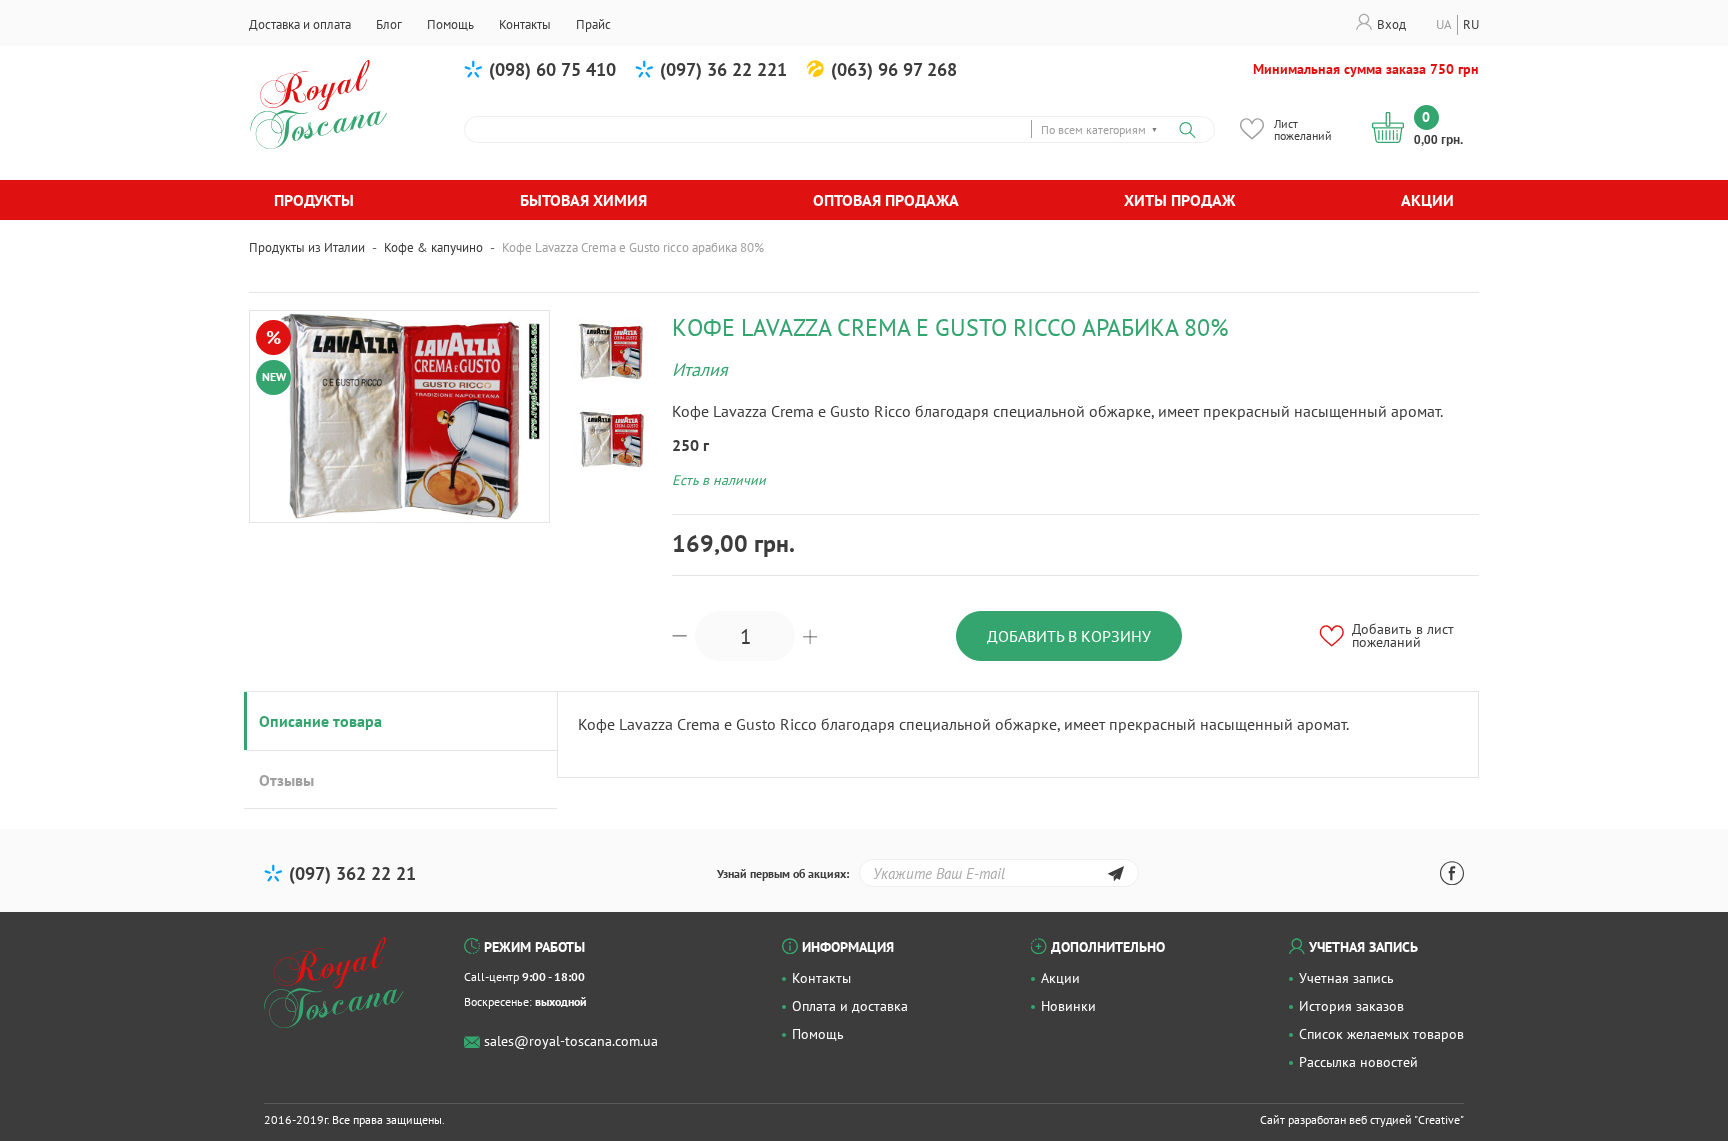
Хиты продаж (1179, 200)
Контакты (821, 978)
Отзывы (286, 780)
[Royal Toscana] (334, 983)
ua (1444, 24)
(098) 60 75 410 (552, 69)
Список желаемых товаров (1381, 1034)
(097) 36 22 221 (723, 69)
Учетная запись (1346, 978)
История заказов (1351, 1006)
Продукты (314, 200)
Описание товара (320, 721)
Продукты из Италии (307, 247)
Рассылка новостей (1358, 1062)
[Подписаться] (1115, 876)
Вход (1391, 24)
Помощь (818, 1034)
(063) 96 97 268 (894, 69)
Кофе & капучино (433, 247)
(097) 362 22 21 (352, 873)
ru (1471, 24)
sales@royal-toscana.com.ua (571, 1041)
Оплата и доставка (850, 1006)
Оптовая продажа (886, 200)
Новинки (1068, 1006)
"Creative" (1439, 1119)
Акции (1427, 200)
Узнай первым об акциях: (783, 873)
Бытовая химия (583, 200)
